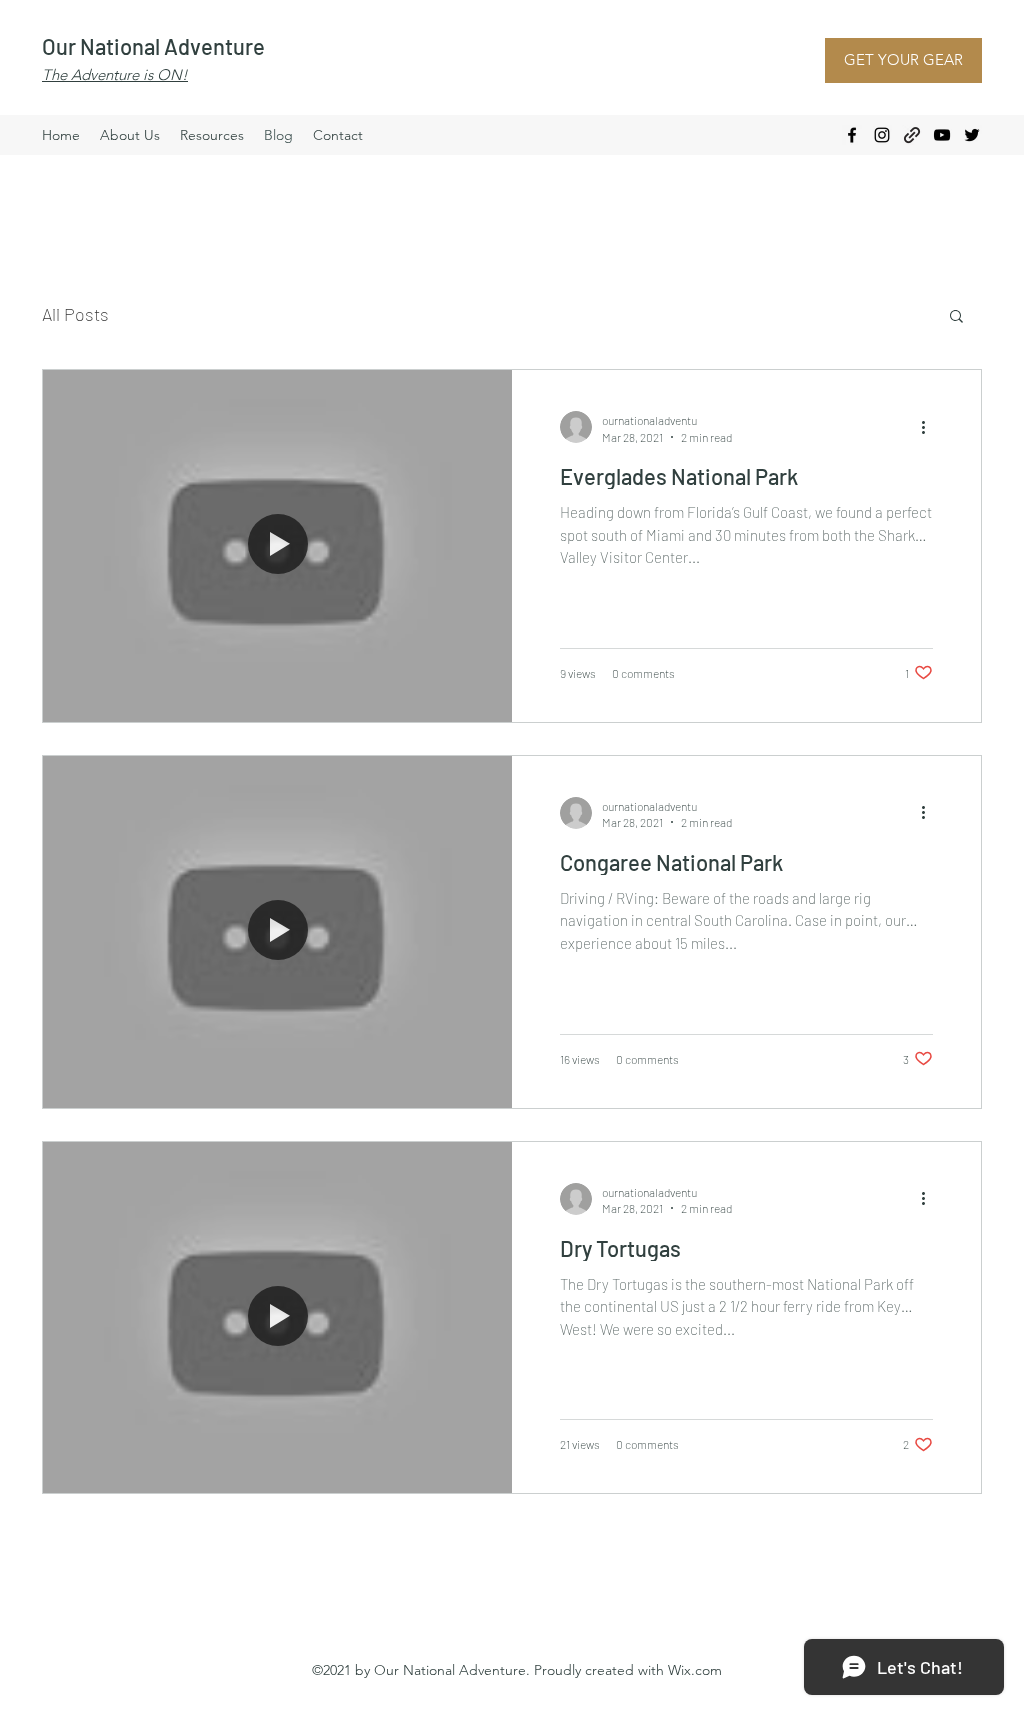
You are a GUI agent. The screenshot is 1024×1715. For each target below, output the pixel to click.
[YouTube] (942, 135)
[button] (956, 317)
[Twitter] (972, 135)
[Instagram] (882, 135)
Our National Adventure (153, 46)
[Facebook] (852, 135)
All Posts (75, 314)
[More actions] (930, 427)
